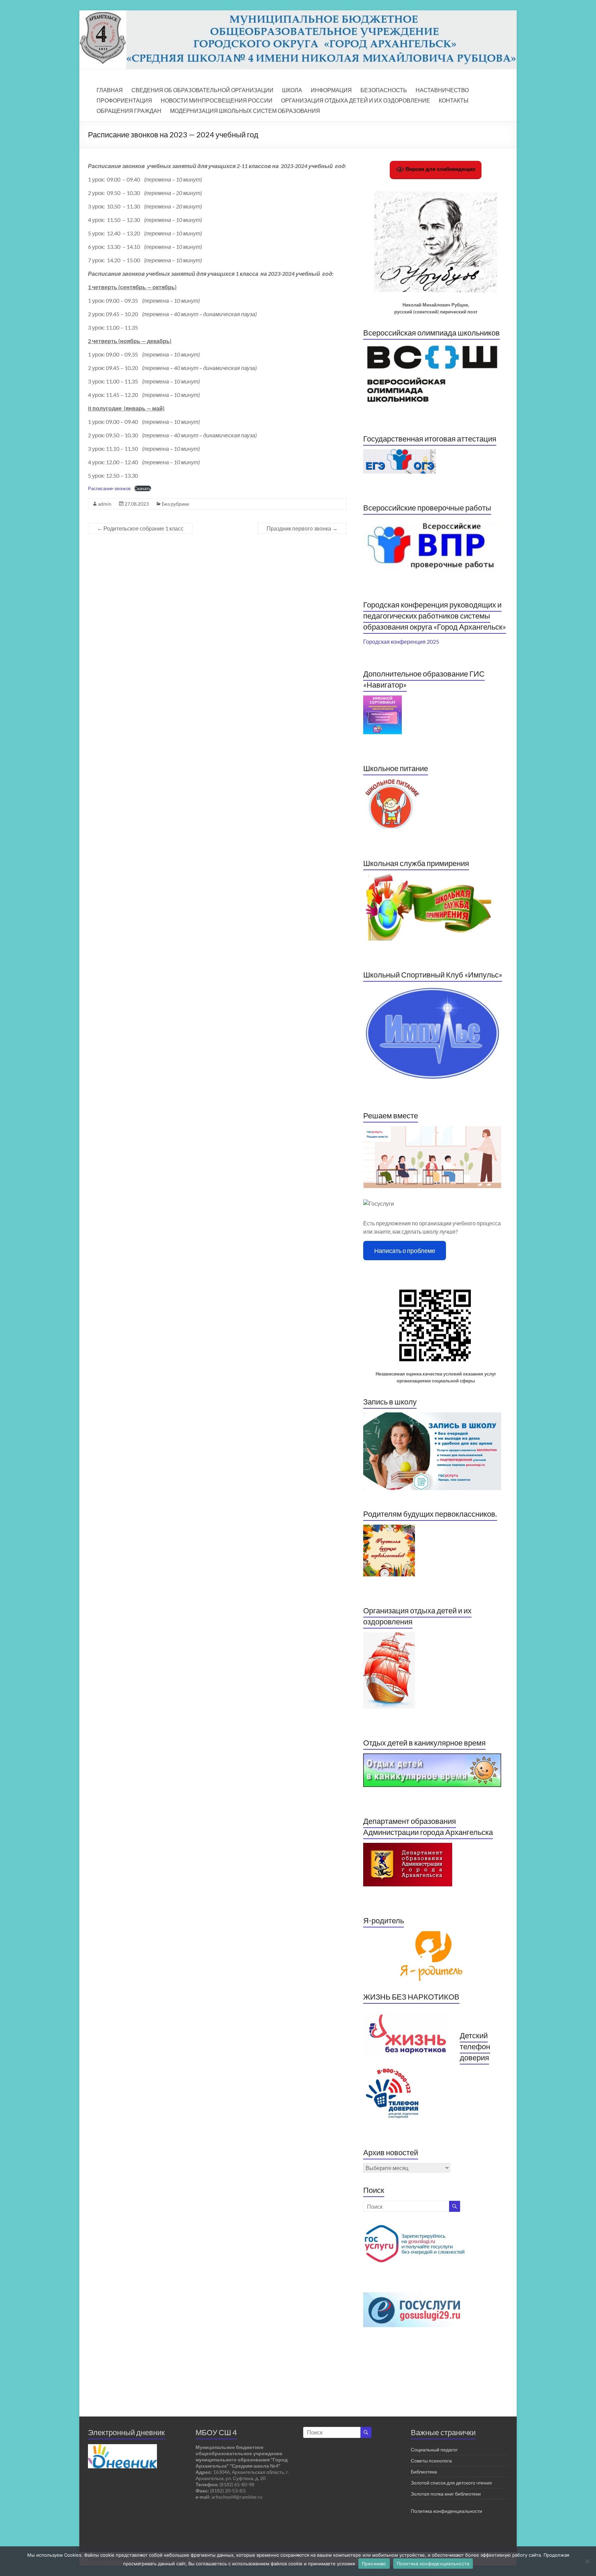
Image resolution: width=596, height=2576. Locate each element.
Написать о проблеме (405, 1251)
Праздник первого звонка (302, 528)
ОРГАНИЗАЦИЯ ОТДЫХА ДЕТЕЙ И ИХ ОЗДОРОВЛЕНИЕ (356, 100)
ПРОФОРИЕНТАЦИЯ (124, 100)
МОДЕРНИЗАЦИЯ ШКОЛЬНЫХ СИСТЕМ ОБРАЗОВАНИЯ (245, 111)
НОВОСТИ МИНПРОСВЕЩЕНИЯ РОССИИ (217, 100)
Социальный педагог (434, 2449)
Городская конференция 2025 (401, 641)
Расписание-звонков (109, 488)
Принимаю (374, 2564)
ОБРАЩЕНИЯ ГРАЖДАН (129, 111)
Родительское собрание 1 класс (140, 528)
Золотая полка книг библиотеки (446, 2494)
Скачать (143, 488)
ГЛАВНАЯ (110, 90)
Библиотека (424, 2472)
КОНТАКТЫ (454, 100)
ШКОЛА (292, 90)
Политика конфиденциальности (446, 2511)
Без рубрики (175, 504)
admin (105, 504)
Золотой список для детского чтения (451, 2483)
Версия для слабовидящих (440, 169)
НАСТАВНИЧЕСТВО (442, 90)
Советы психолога (431, 2461)
